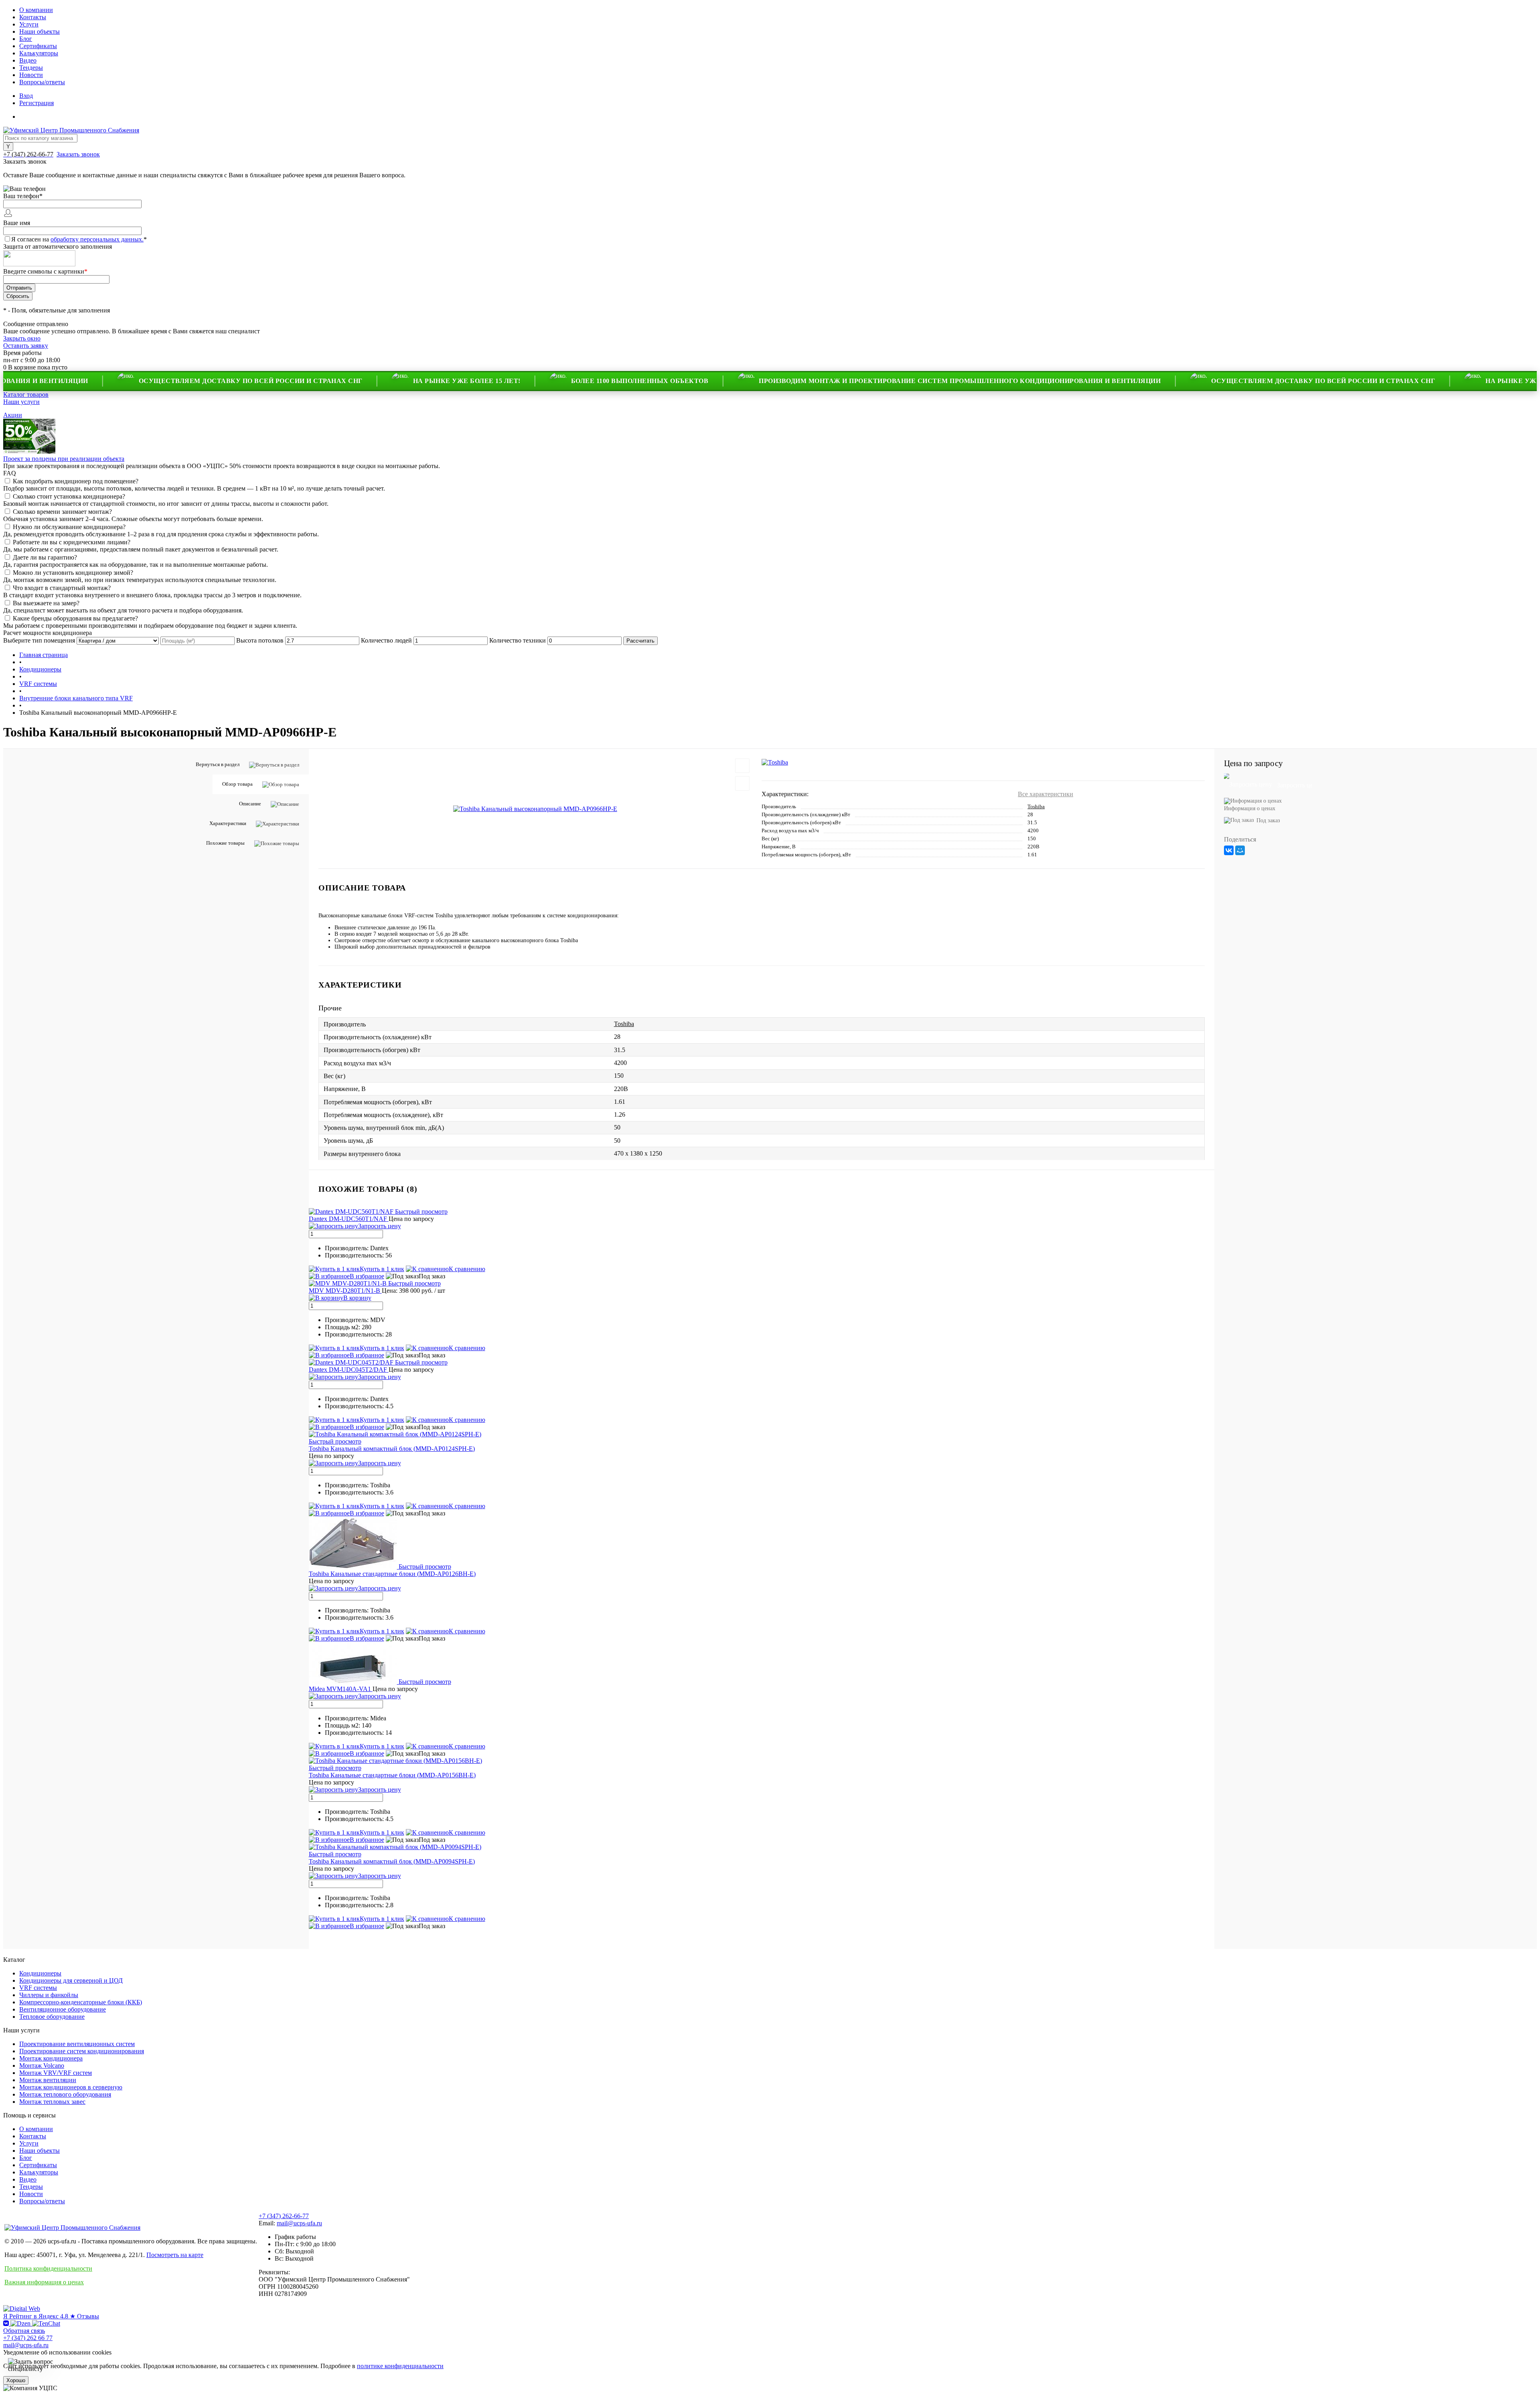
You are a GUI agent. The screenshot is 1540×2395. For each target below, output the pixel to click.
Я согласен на (79, 239)
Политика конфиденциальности (48, 2268)
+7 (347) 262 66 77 (28, 2338)
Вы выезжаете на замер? (46, 603)
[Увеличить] (535, 808)
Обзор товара (237, 784)
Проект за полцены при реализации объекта (64, 459)
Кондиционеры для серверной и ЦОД (71, 1980)
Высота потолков (260, 640)
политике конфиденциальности (400, 2366)
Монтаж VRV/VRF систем (56, 2073)
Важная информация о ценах (44, 2282)
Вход (26, 96)
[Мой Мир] (1240, 850)
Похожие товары (225, 843)
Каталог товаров (26, 394)
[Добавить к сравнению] (742, 783)
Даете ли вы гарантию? (45, 557)
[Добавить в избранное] (742, 766)
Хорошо (16, 2380)
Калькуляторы (39, 53)
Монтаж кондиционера (51, 2058)
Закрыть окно (22, 338)
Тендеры (31, 68)
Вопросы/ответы (42, 82)
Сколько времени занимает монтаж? (62, 512)
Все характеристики (1046, 794)
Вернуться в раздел (218, 764)
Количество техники (518, 640)
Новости (31, 75)
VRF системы (38, 1988)
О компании (36, 10)
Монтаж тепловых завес (52, 2102)
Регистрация (36, 103)
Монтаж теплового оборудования (65, 2094)
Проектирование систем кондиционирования (82, 2051)
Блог (26, 39)
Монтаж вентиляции (48, 2080)
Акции (13, 415)
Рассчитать (640, 641)
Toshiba (1036, 806)
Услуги (29, 24)
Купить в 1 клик (382, 1269)
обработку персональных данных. (97, 239)
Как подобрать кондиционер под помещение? (76, 481)
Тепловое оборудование (52, 2017)
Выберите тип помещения (39, 640)
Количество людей (386, 640)
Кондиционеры (40, 1973)
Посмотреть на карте (175, 2255)
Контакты (33, 17)
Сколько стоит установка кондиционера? (69, 496)
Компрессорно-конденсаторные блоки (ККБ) (81, 2002)
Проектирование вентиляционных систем (77, 2044)
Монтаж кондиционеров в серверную (71, 2087)
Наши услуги (21, 402)
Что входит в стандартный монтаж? (62, 588)
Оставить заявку (26, 346)
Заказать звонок (78, 154)
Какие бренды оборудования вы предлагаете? (75, 618)
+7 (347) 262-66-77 (284, 2216)
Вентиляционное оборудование (63, 2009)
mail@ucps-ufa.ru (299, 2223)
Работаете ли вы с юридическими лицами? (72, 542)
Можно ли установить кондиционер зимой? (73, 573)
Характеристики (228, 823)
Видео (28, 60)
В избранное (367, 1276)
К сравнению (467, 1269)
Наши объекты (40, 31)
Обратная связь (24, 2331)
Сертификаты (38, 46)
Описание (250, 804)
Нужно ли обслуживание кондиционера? (69, 527)
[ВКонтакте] (1229, 850)
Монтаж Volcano (42, 2065)
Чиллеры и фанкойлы (49, 1995)
